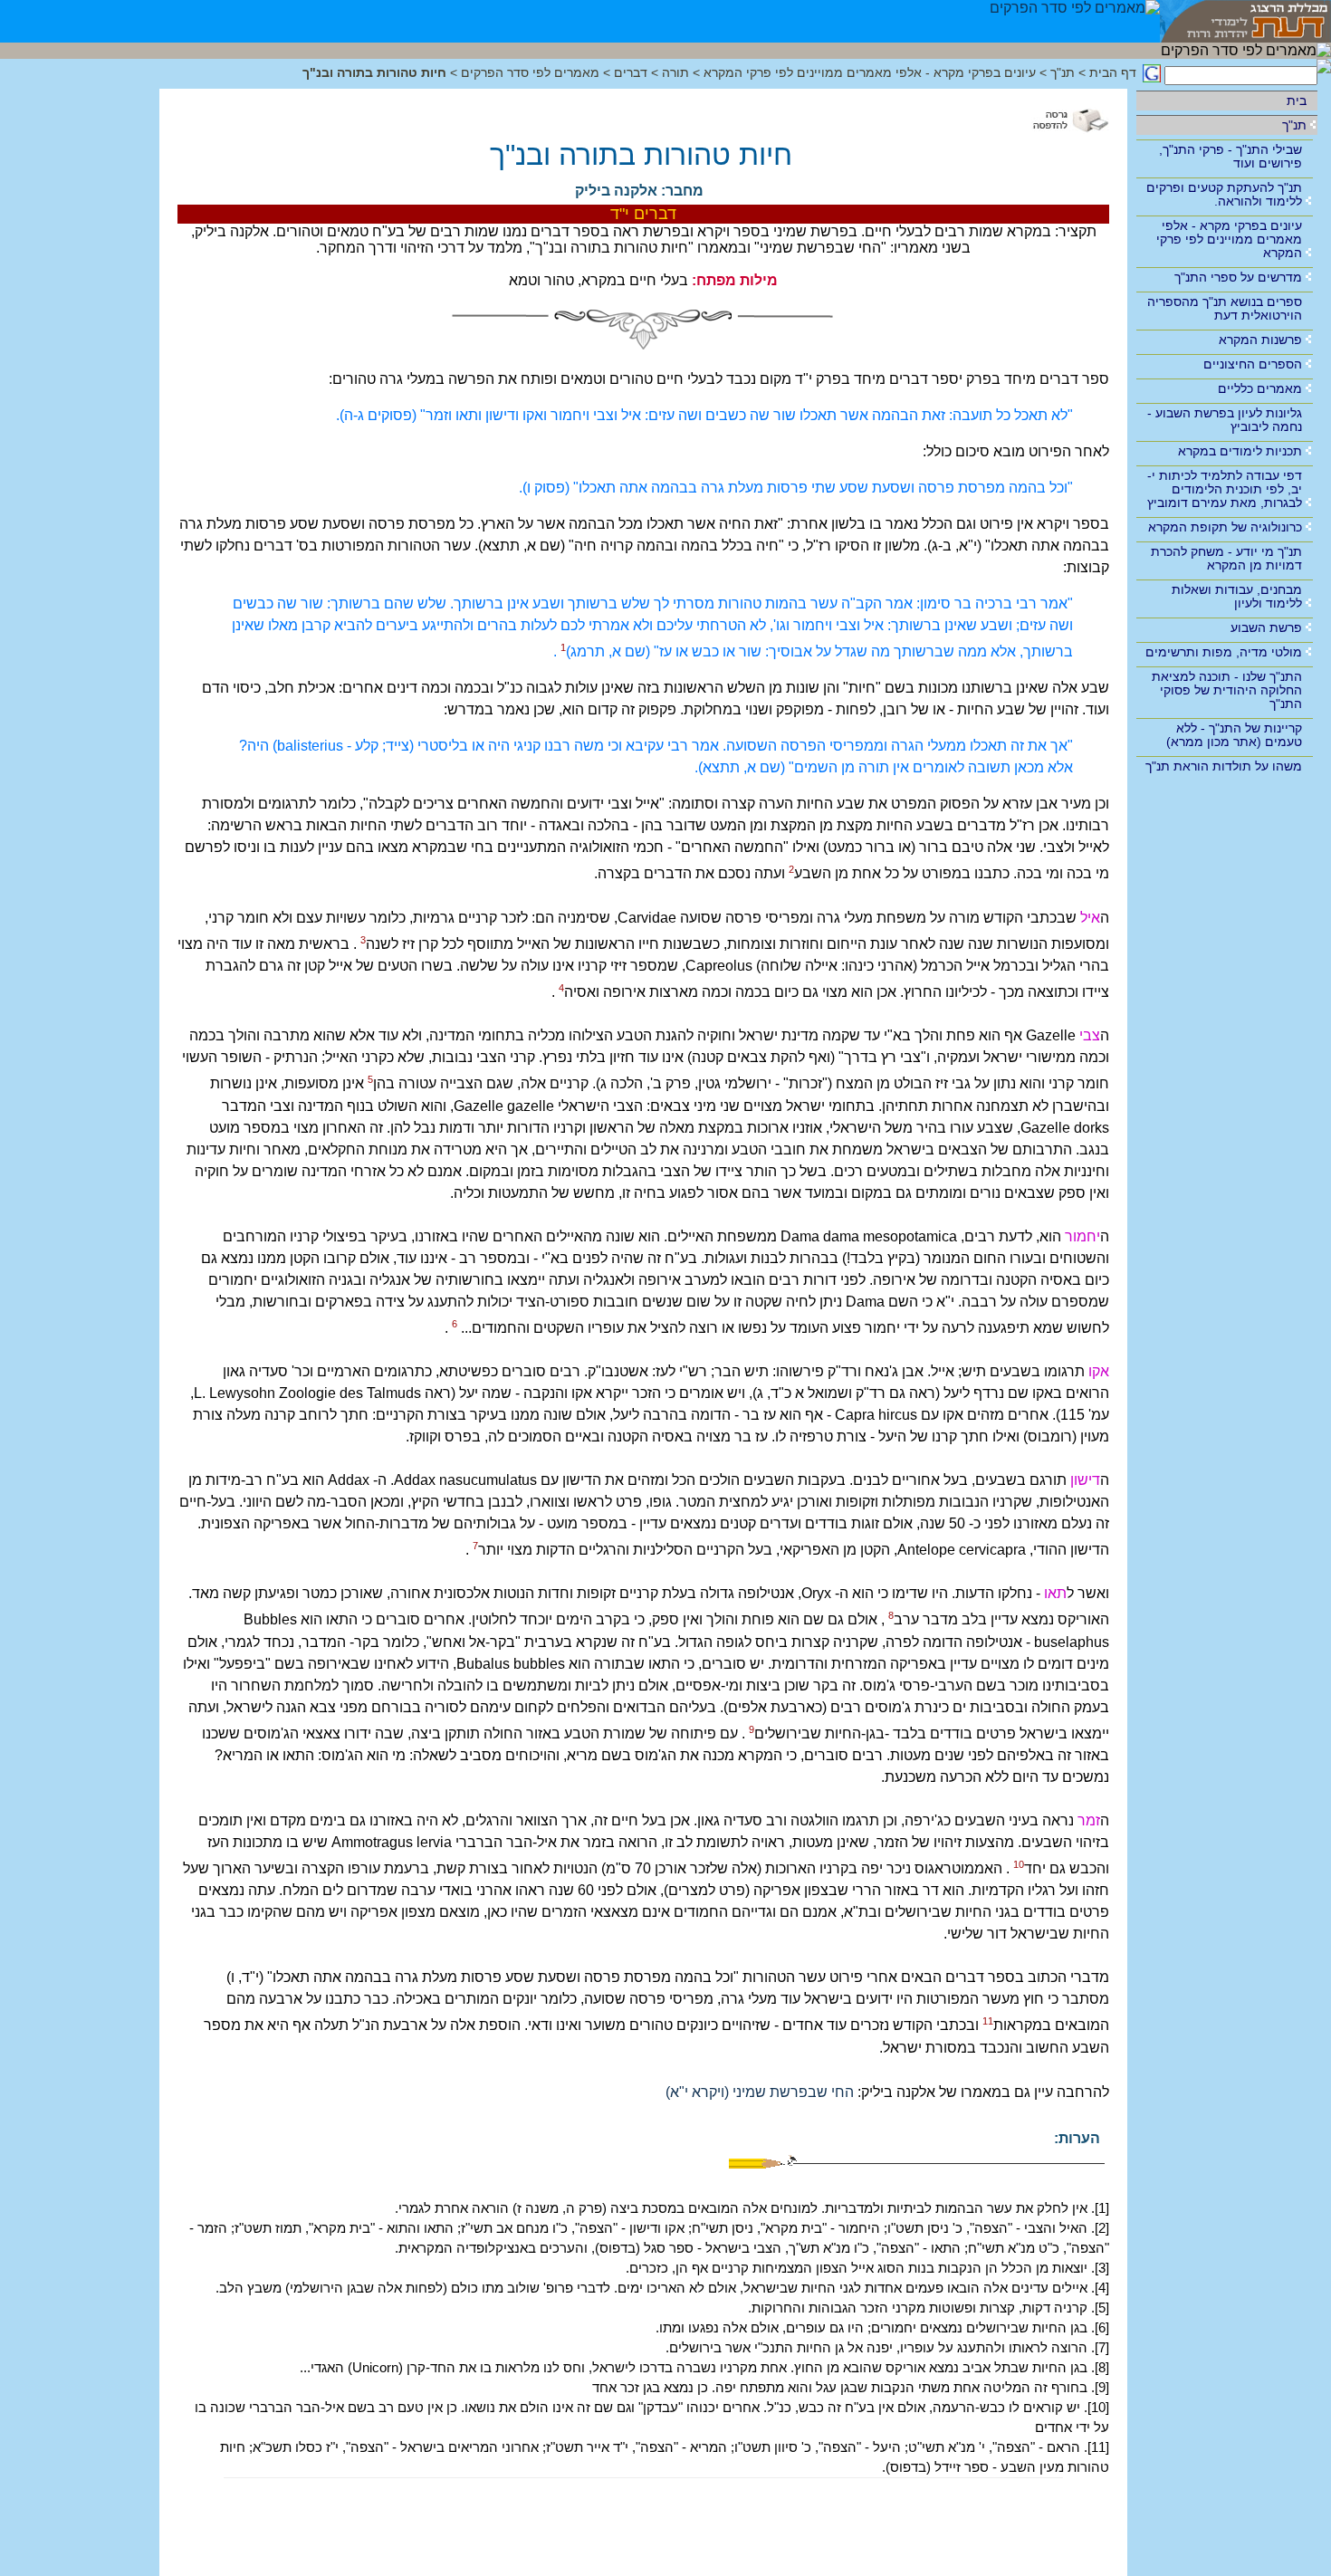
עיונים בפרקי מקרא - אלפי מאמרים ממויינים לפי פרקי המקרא (1229, 239)
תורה (675, 73)
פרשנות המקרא (1260, 340)
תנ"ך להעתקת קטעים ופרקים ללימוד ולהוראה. (1224, 194)
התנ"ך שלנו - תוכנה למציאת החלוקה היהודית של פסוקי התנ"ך (1227, 690)
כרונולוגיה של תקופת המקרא (1225, 527)
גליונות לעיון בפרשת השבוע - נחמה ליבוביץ (1225, 420)
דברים (631, 73)
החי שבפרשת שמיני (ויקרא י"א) (758, 2092)
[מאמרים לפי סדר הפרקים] (1075, 21)
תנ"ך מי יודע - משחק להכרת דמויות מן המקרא (1226, 558)
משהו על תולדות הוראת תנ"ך (1224, 766)
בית (1297, 101)
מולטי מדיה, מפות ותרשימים (1224, 652)
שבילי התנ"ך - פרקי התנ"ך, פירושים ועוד (1230, 156)
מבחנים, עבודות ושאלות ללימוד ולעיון (1237, 596)
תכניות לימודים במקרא (1240, 451)
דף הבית (1113, 73)
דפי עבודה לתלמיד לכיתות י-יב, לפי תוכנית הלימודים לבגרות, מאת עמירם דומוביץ (1225, 489)
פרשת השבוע (1266, 627)
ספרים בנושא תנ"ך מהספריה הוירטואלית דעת (1225, 308)
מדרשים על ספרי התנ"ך (1238, 277)
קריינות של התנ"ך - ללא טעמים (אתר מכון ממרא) (1234, 735)
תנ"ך (1294, 125)
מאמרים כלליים (1260, 388)
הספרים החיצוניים (1253, 364)
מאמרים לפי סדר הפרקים (530, 73)
